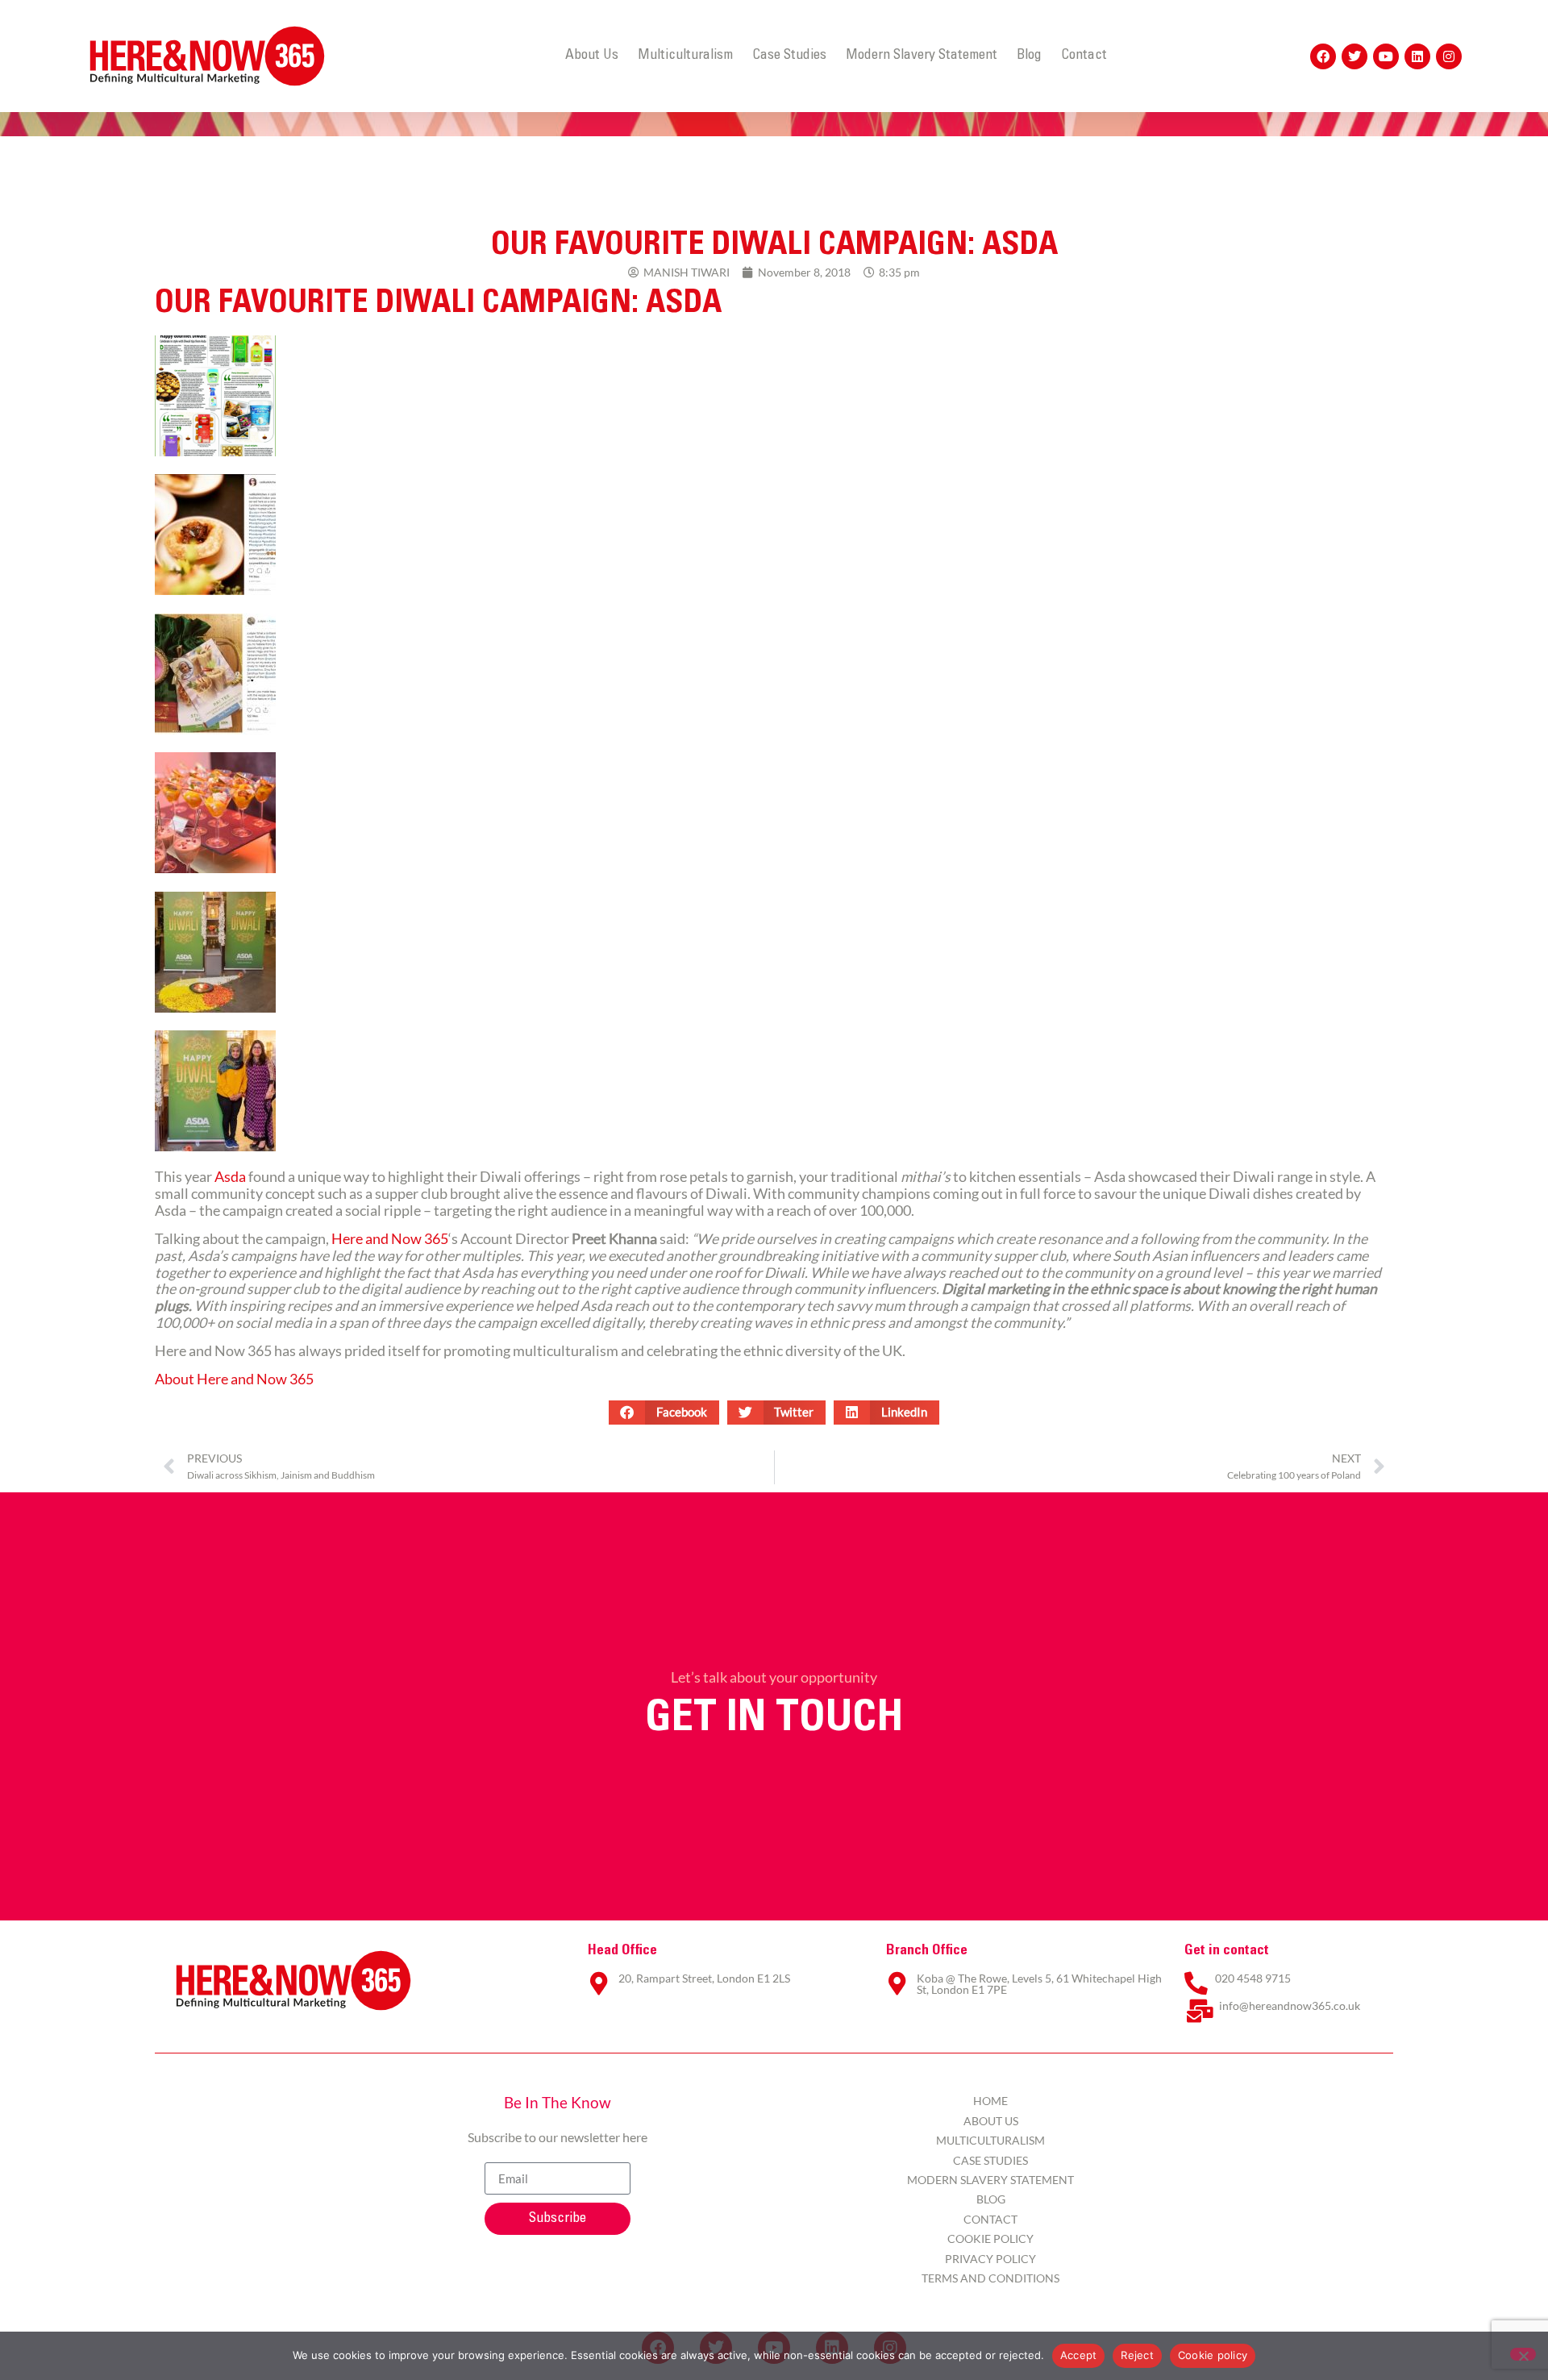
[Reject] (1523, 2354)
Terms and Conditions (990, 2278)
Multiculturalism (685, 56)
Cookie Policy (990, 2239)
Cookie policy (1213, 2355)
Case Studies (789, 56)
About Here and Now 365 (234, 1379)
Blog (1029, 56)
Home (990, 2101)
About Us (592, 56)
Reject (1137, 2355)
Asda (230, 1177)
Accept (1079, 2355)
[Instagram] (1449, 56)
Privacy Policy (990, 2259)
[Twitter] (1354, 56)
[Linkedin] (1417, 56)
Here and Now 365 (390, 1239)
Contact (1084, 56)
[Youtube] (1386, 56)
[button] (664, 1413)
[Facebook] (1323, 56)
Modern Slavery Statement (922, 56)
